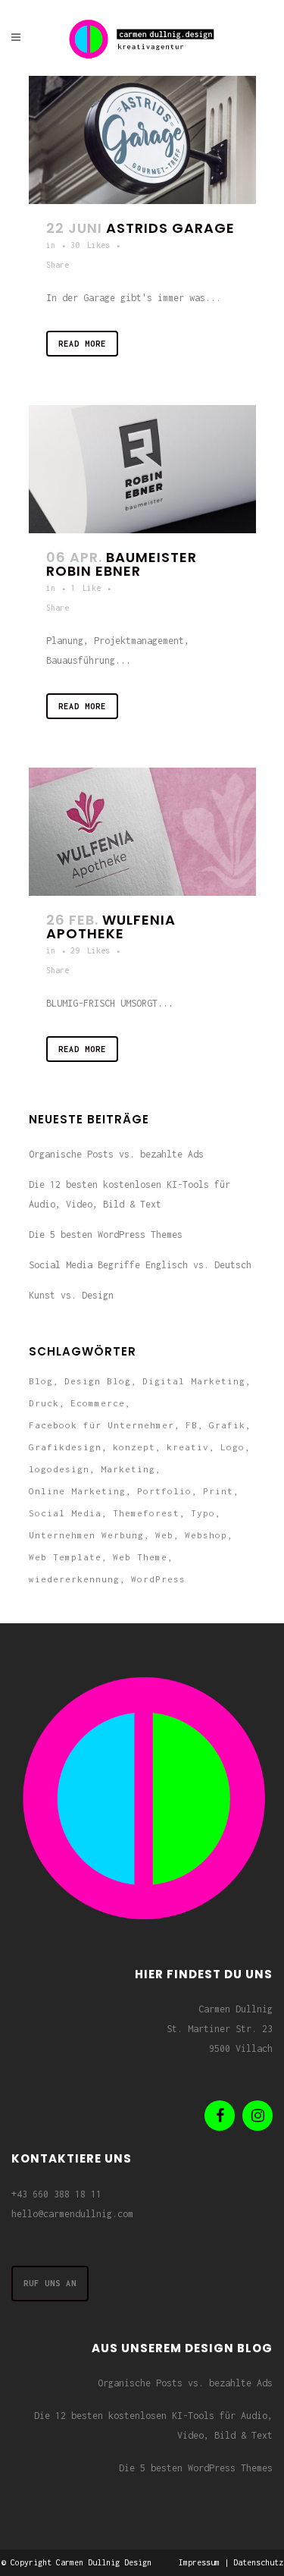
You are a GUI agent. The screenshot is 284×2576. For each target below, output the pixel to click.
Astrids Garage (170, 228)
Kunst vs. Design (71, 1295)
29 (90, 950)
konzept (134, 1447)
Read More (82, 344)
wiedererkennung (74, 1579)
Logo (233, 1447)
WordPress (158, 1579)
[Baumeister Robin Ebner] (142, 469)
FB (192, 1425)
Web (164, 1535)
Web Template (65, 1557)
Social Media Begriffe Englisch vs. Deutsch (140, 1265)
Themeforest (146, 1513)
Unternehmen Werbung (86, 1535)
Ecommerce (98, 1403)
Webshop (206, 1535)
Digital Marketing (194, 1381)
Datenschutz (258, 2562)
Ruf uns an (50, 2283)
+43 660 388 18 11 (56, 2194)
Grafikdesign (65, 1447)
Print (218, 1491)
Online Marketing (77, 1491)
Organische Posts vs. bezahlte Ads (116, 1154)
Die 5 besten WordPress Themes (106, 1235)
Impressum (199, 2562)
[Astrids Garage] (142, 140)
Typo (203, 1513)
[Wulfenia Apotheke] (142, 832)
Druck (44, 1403)
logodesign (59, 1469)
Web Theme (140, 1557)
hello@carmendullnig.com (72, 2214)
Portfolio (164, 1491)
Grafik (227, 1425)
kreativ (188, 1447)
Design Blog (98, 1381)
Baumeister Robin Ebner (122, 564)
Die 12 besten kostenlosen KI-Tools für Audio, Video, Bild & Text (153, 2425)
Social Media (65, 1513)
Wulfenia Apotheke (111, 927)
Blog (41, 1381)
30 (90, 245)
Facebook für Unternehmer (101, 1425)
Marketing (128, 1469)
